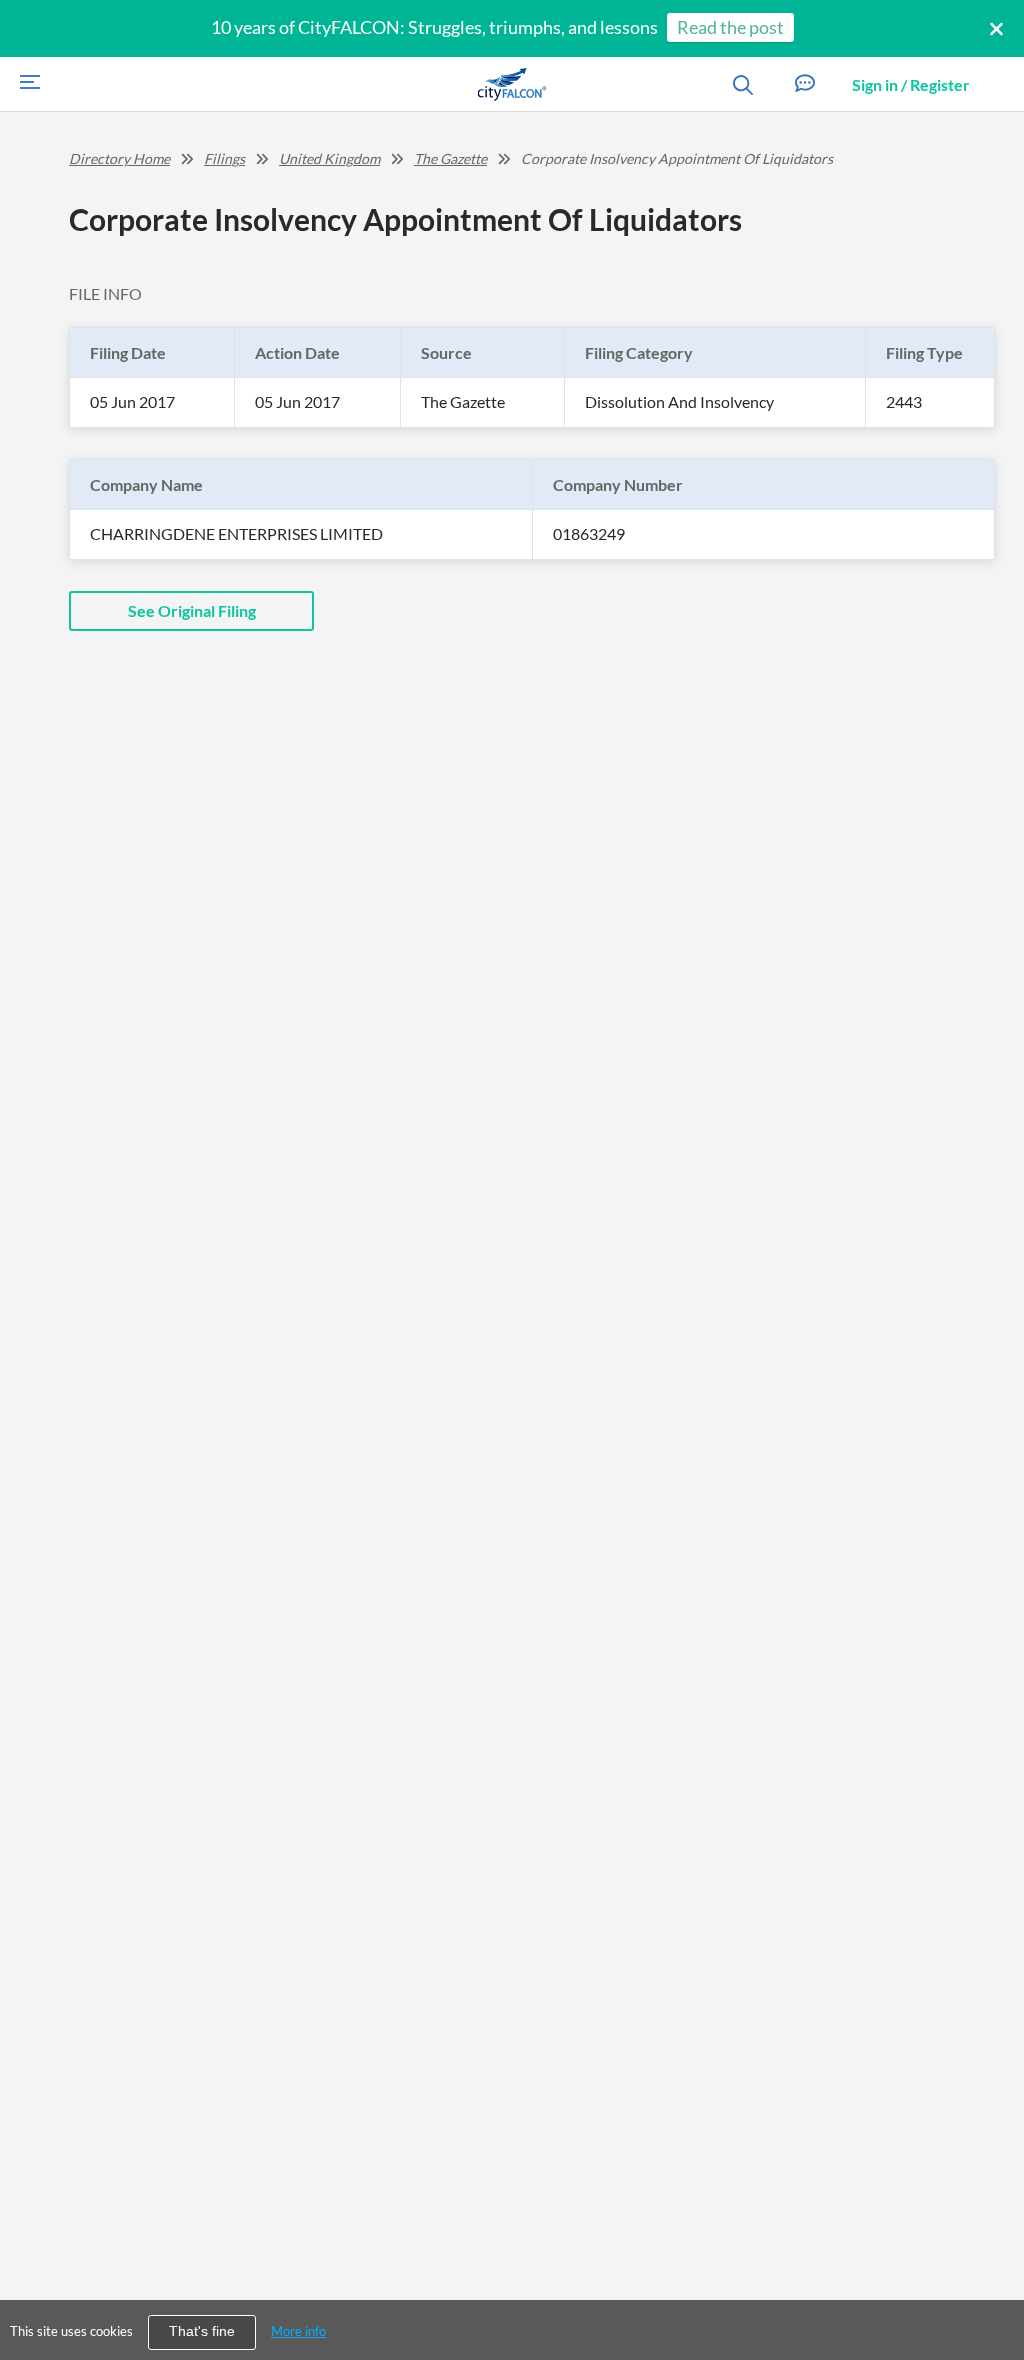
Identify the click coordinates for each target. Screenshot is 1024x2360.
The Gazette (450, 158)
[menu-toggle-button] (25, 84)
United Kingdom (329, 158)
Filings (224, 158)
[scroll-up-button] (991, 2284)
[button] (805, 84)
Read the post (730, 27)
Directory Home (119, 158)
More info (298, 2331)
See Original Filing (192, 610)
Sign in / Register (911, 84)
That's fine (202, 2331)
